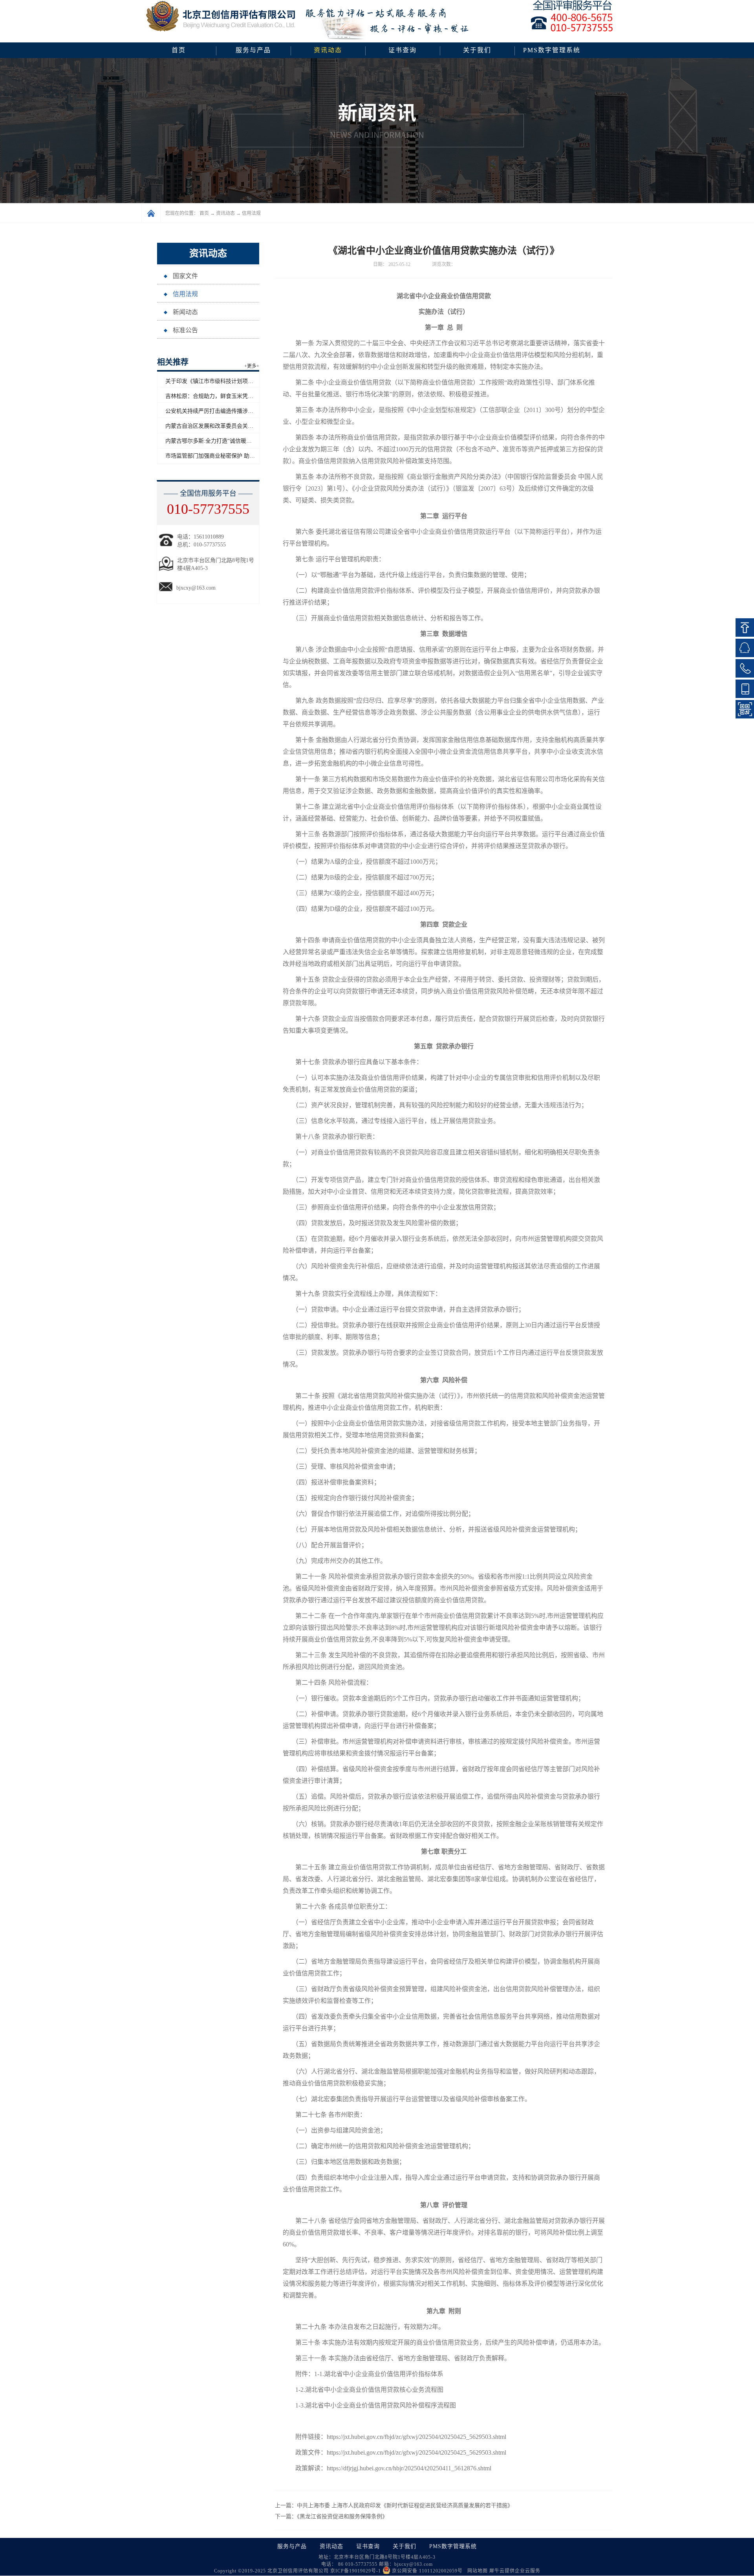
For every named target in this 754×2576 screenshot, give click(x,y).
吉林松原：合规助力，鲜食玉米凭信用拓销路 (220, 396)
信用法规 (251, 213)
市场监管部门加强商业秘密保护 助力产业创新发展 (227, 456)
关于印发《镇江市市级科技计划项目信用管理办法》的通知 (237, 381)
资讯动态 (225, 213)
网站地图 (476, 2571)
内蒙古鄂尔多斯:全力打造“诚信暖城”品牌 (215, 441)
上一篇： (394, 2505)
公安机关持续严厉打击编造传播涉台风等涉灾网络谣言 (231, 411)
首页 (179, 50)
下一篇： (331, 2516)
